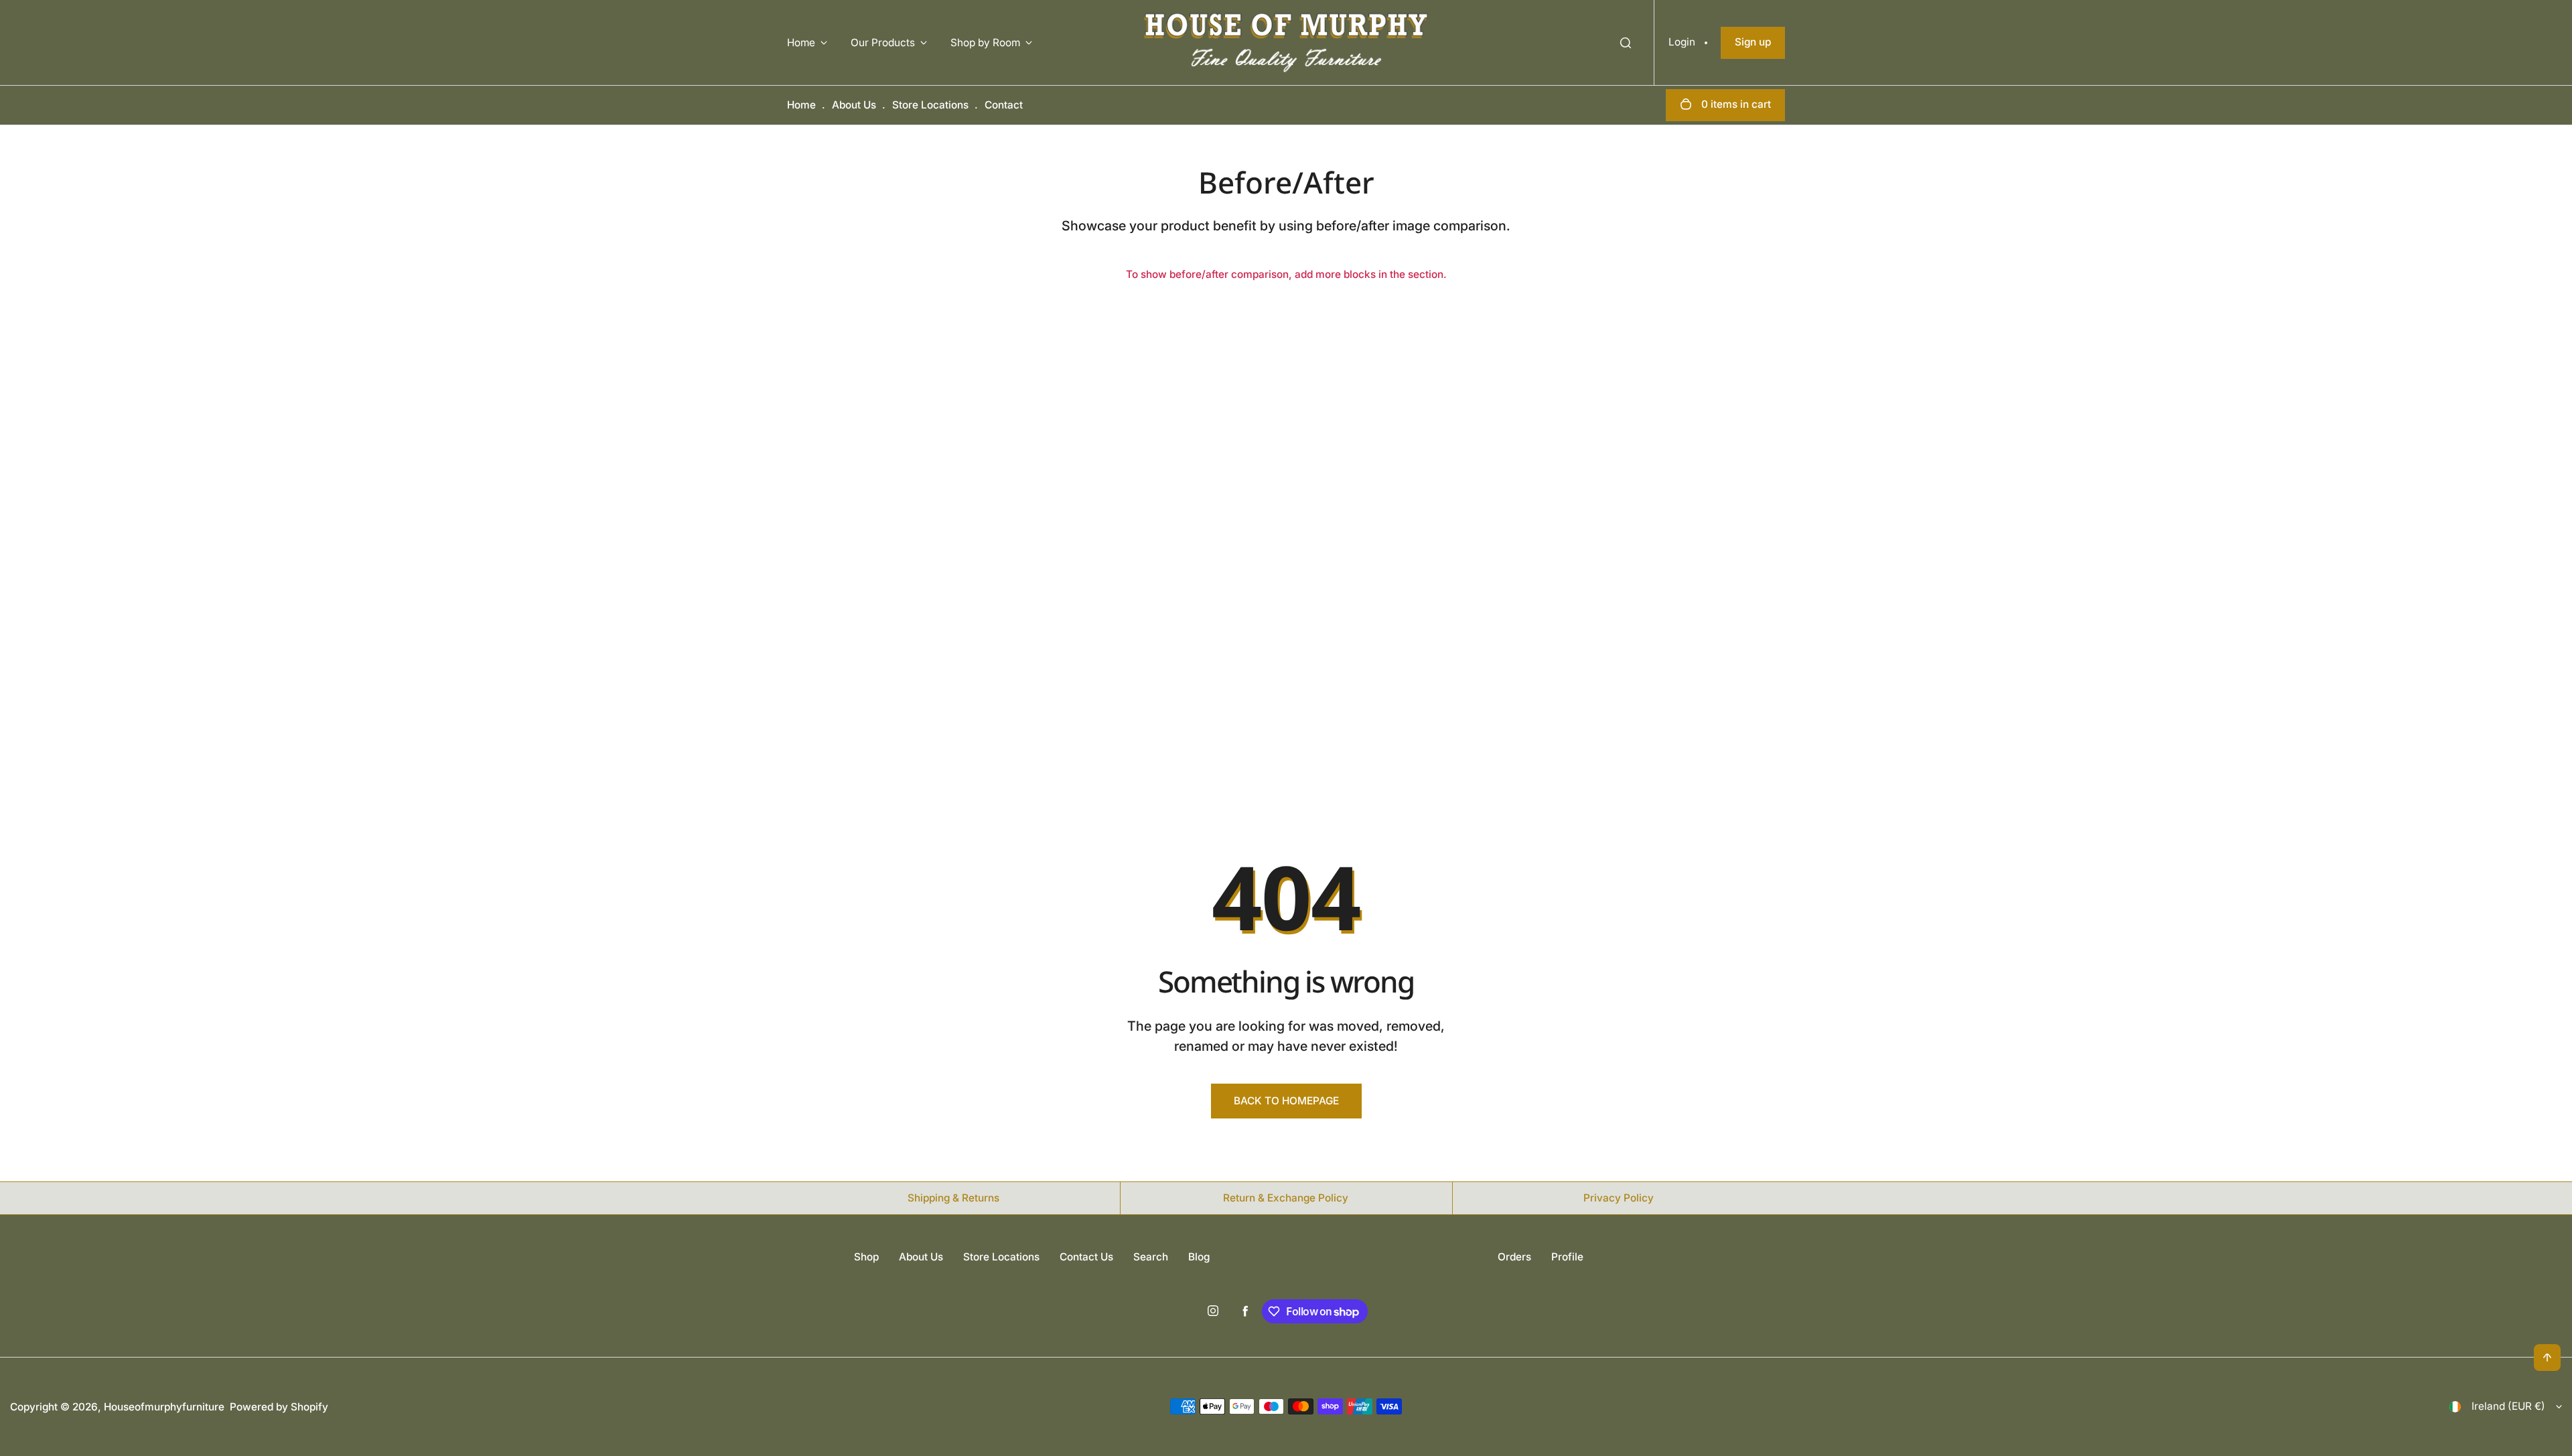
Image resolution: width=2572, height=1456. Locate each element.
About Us (854, 105)
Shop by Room (985, 43)
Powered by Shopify (279, 1407)
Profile (1567, 1257)
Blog (1199, 1257)
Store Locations (930, 105)
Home (801, 43)
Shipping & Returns (953, 1198)
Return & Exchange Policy (1286, 1198)
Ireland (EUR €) (2508, 1406)
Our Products (883, 43)
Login (1682, 42)
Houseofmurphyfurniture (164, 1407)
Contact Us (1086, 1257)
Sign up (1753, 42)
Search (1151, 1257)
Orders (1514, 1257)
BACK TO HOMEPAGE (1286, 1101)
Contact (1004, 105)
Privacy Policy (1619, 1198)
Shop (866, 1257)
